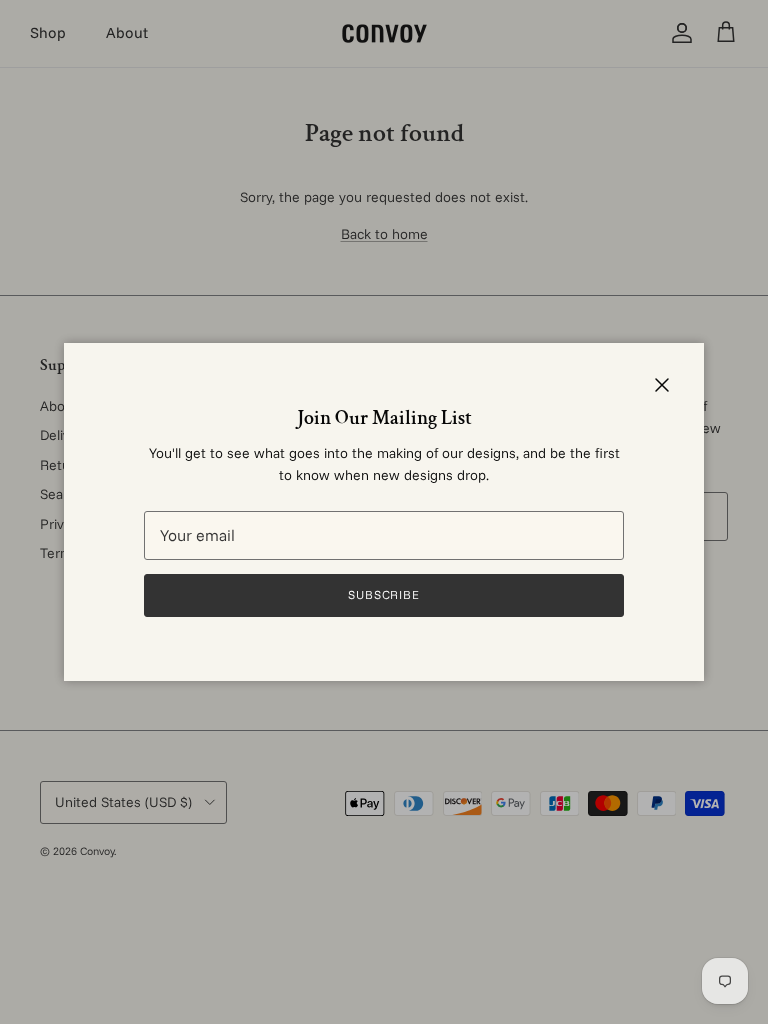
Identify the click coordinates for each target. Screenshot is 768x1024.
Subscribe (384, 594)
